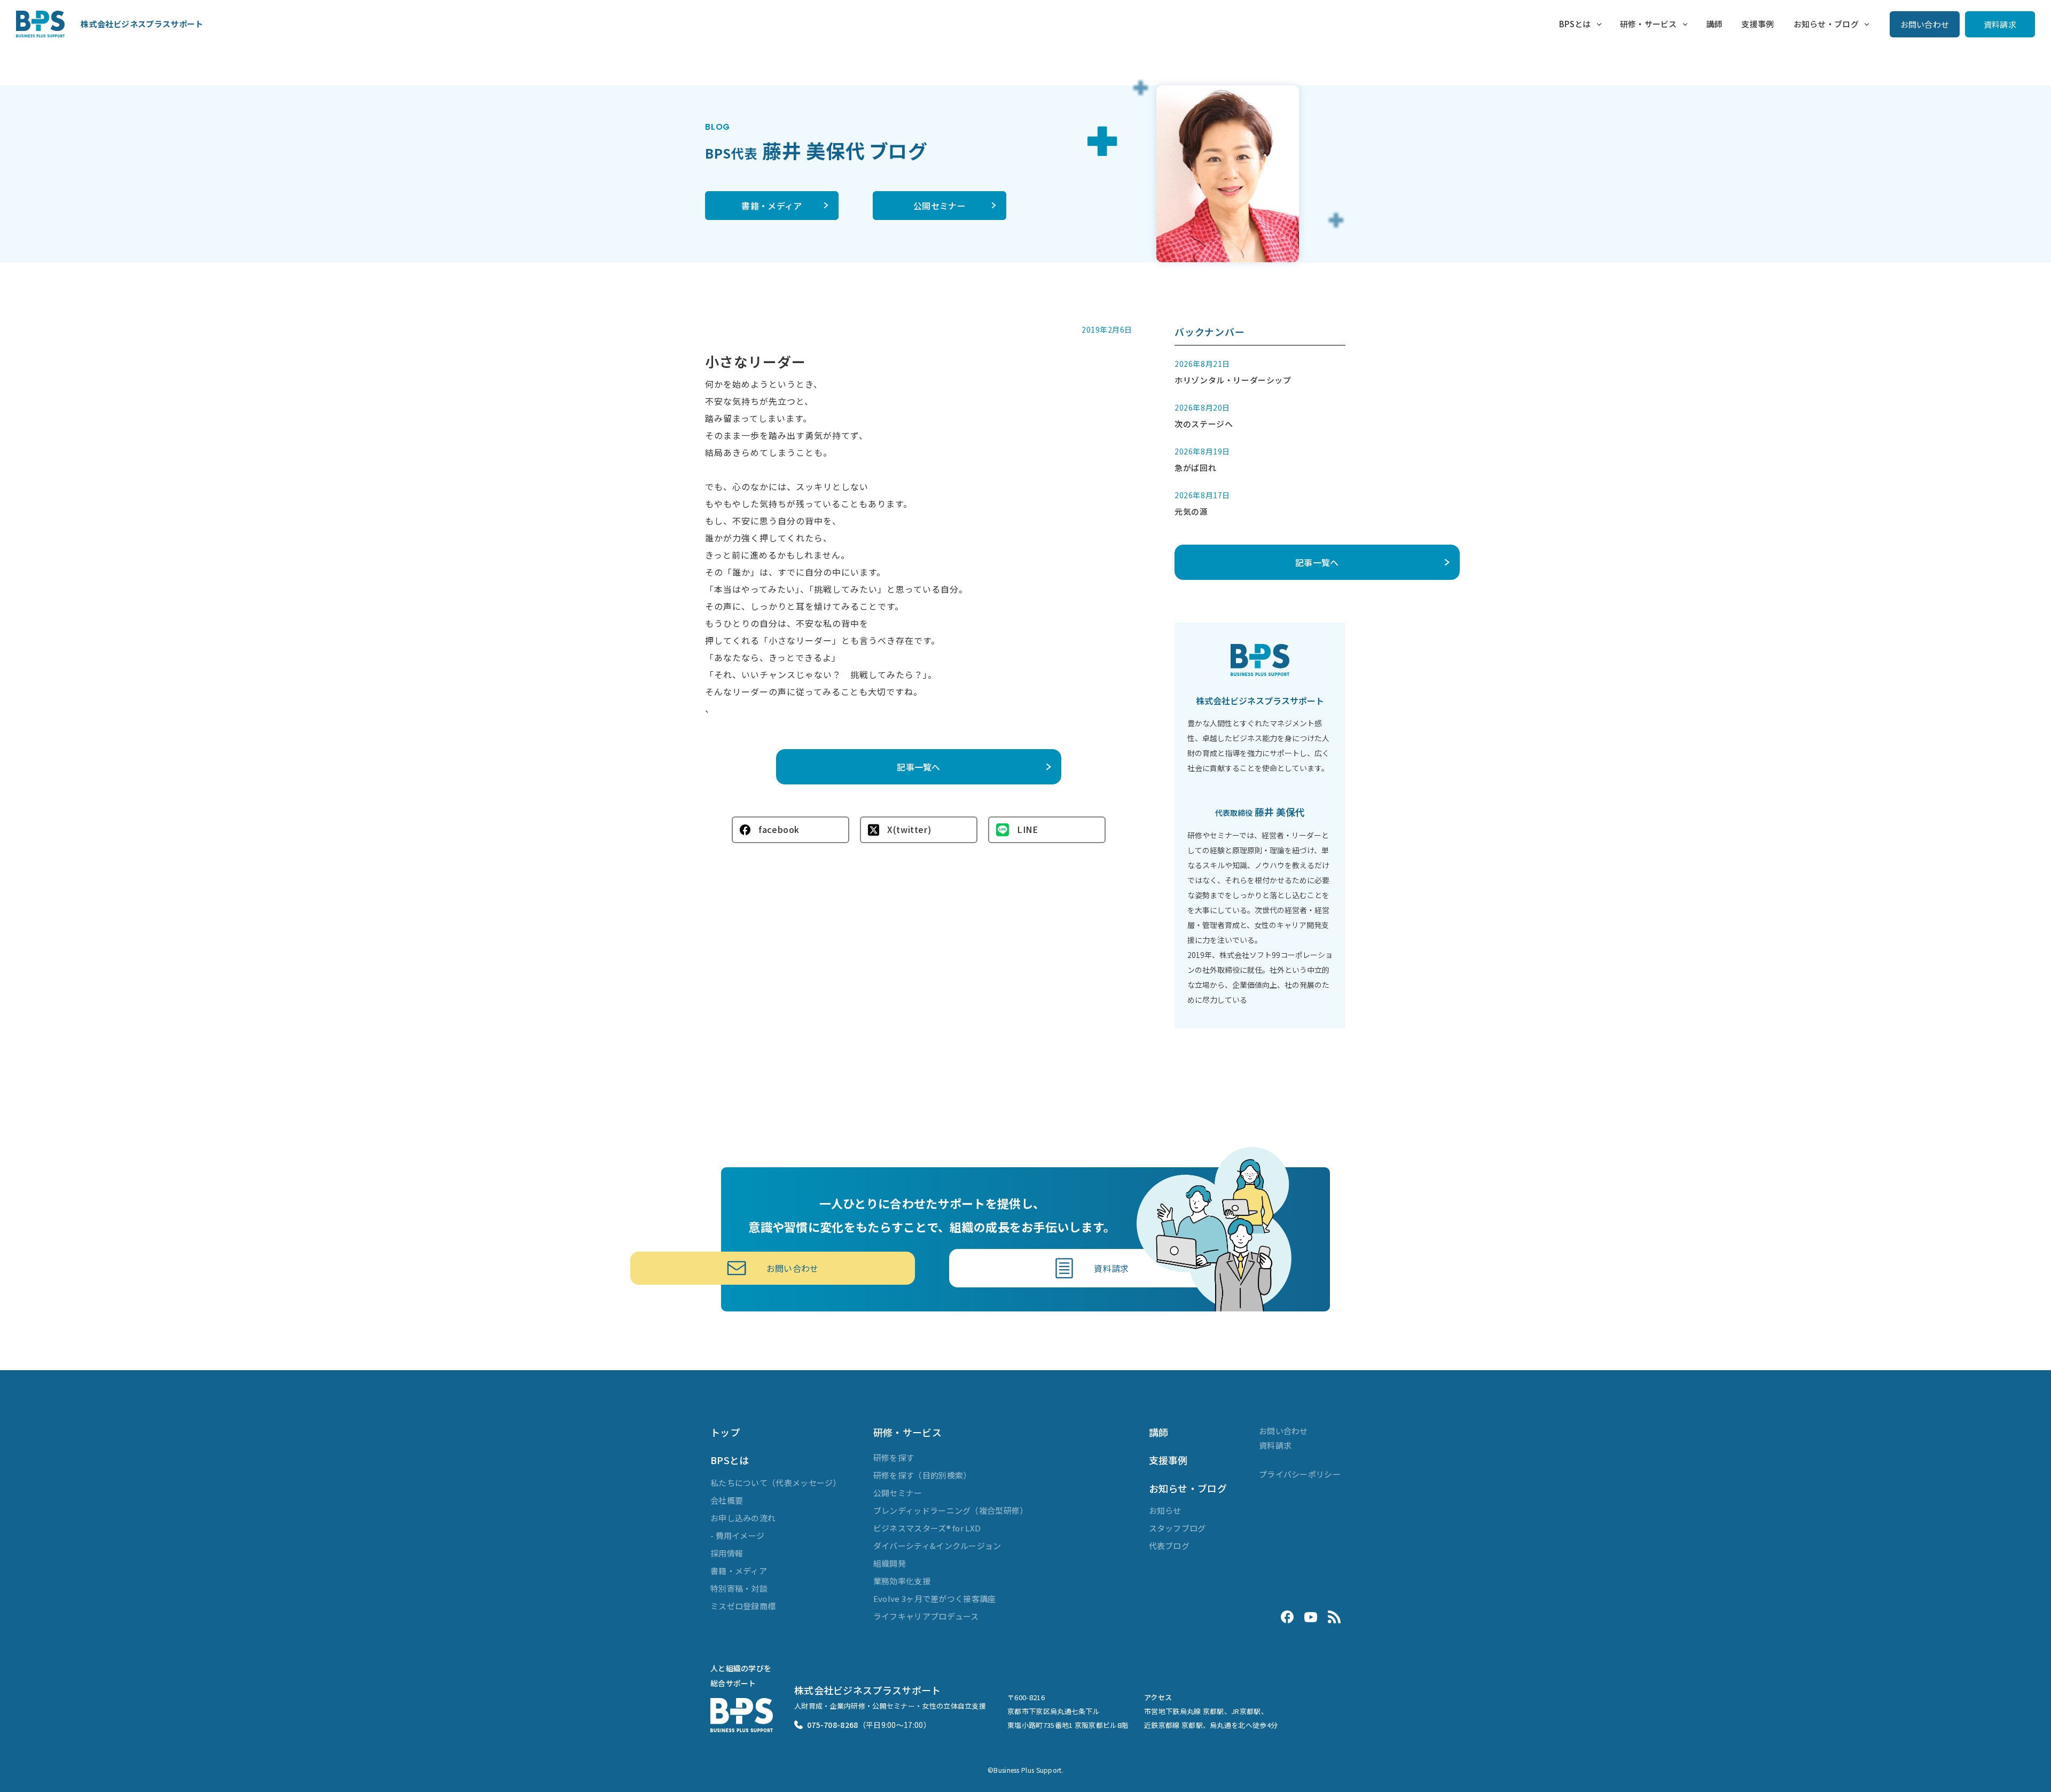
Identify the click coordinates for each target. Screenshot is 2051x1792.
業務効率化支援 (902, 1581)
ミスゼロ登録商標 (743, 1606)
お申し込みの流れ (743, 1518)
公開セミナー (940, 206)
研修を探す (894, 1457)
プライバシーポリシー (1300, 1474)
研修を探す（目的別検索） (922, 1475)
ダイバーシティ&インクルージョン (937, 1546)
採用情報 (727, 1553)
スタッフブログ (1177, 1528)
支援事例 (1758, 24)
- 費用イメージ (737, 1535)
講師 (1714, 24)
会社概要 (727, 1500)
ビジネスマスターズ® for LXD (927, 1528)
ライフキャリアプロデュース (926, 1616)
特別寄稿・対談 (739, 1588)
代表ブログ (1169, 1546)
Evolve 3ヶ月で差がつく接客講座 (935, 1598)
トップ (725, 1432)
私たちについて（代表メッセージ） (776, 1483)
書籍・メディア (772, 206)
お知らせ (1165, 1510)
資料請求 (2000, 24)
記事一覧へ (919, 767)
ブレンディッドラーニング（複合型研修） (951, 1510)
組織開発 (890, 1563)
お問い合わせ (1925, 24)
